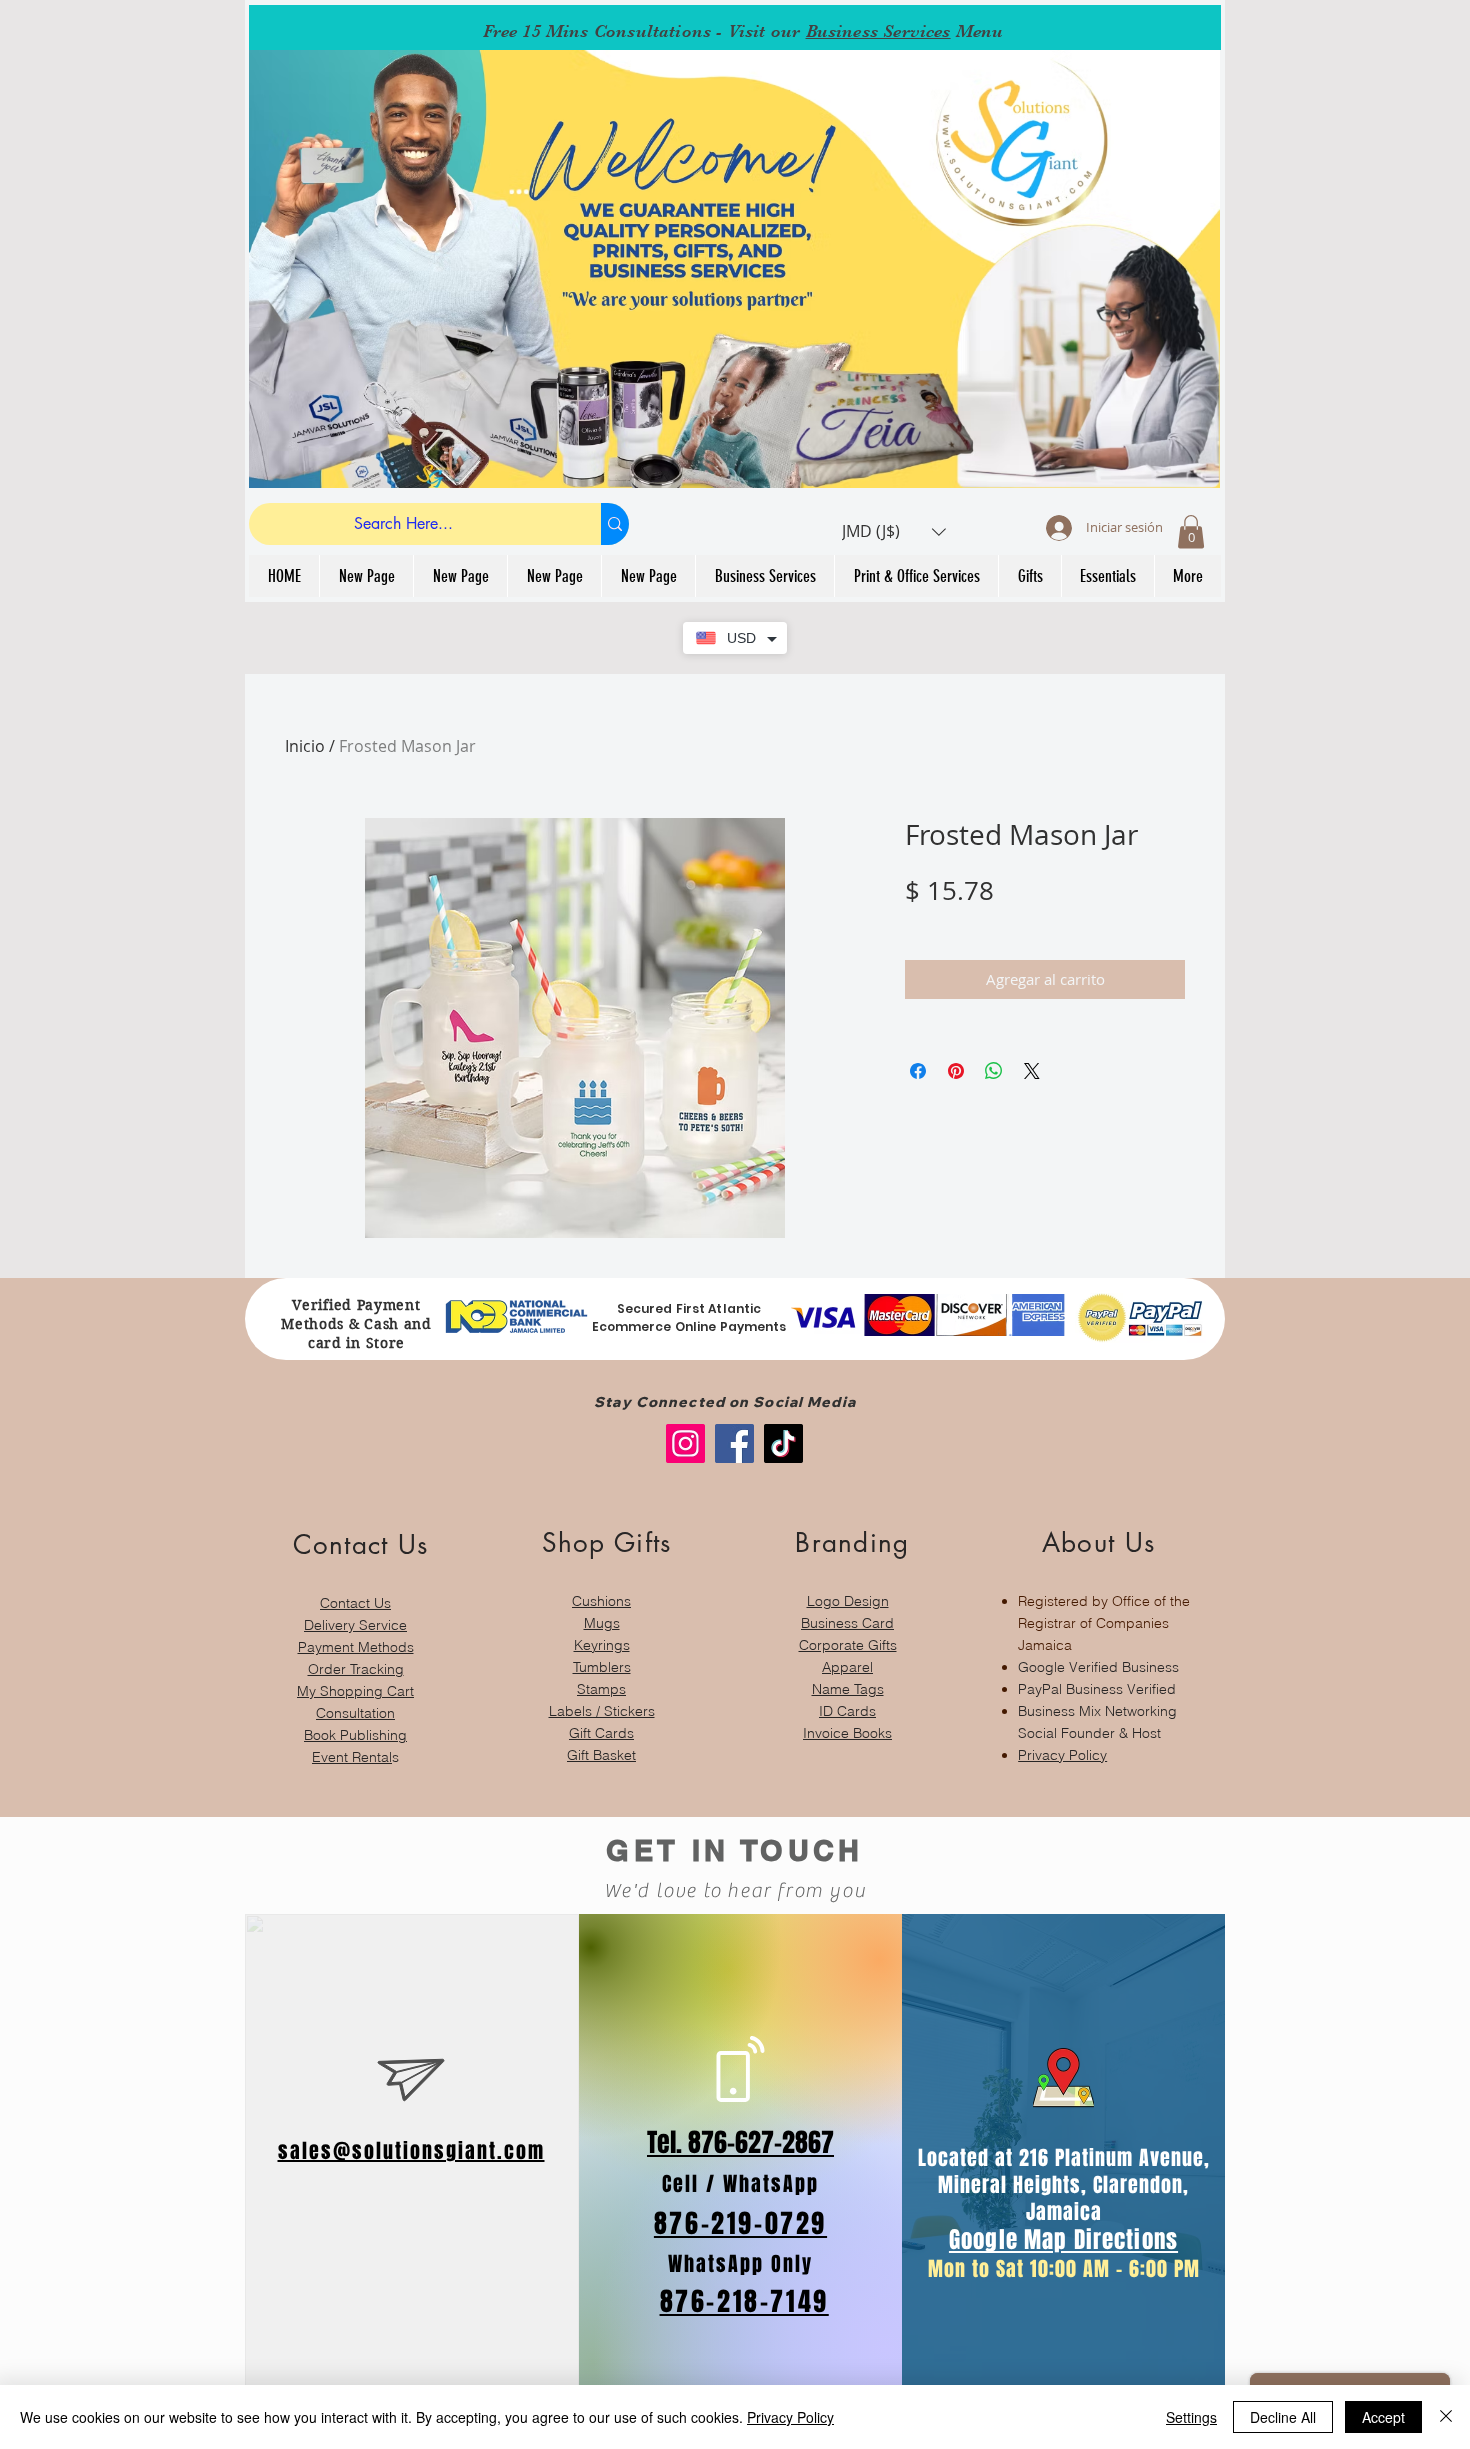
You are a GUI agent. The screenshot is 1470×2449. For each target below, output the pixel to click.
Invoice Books (847, 1733)
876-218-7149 (744, 2301)
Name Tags (848, 1689)
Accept (1383, 2417)
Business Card (847, 1623)
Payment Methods (356, 1647)
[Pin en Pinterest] (956, 1071)
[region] (355, 1637)
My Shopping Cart (355, 1691)
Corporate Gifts (848, 1645)
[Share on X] (1032, 1071)
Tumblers (602, 1667)
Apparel (847, 1667)
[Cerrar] (1446, 2417)
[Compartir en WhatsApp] (994, 1071)
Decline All (1283, 2417)
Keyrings (602, 1645)
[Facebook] (734, 1443)
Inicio (305, 746)
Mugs (602, 1623)
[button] (894, 531)
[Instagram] (685, 1443)
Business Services (878, 31)
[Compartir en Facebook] (918, 1071)
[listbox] (894, 531)
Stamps (601, 1689)
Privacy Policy (1062, 1755)
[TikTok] (783, 1443)
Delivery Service (355, 1625)
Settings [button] (1191, 2417)
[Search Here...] (615, 524)
